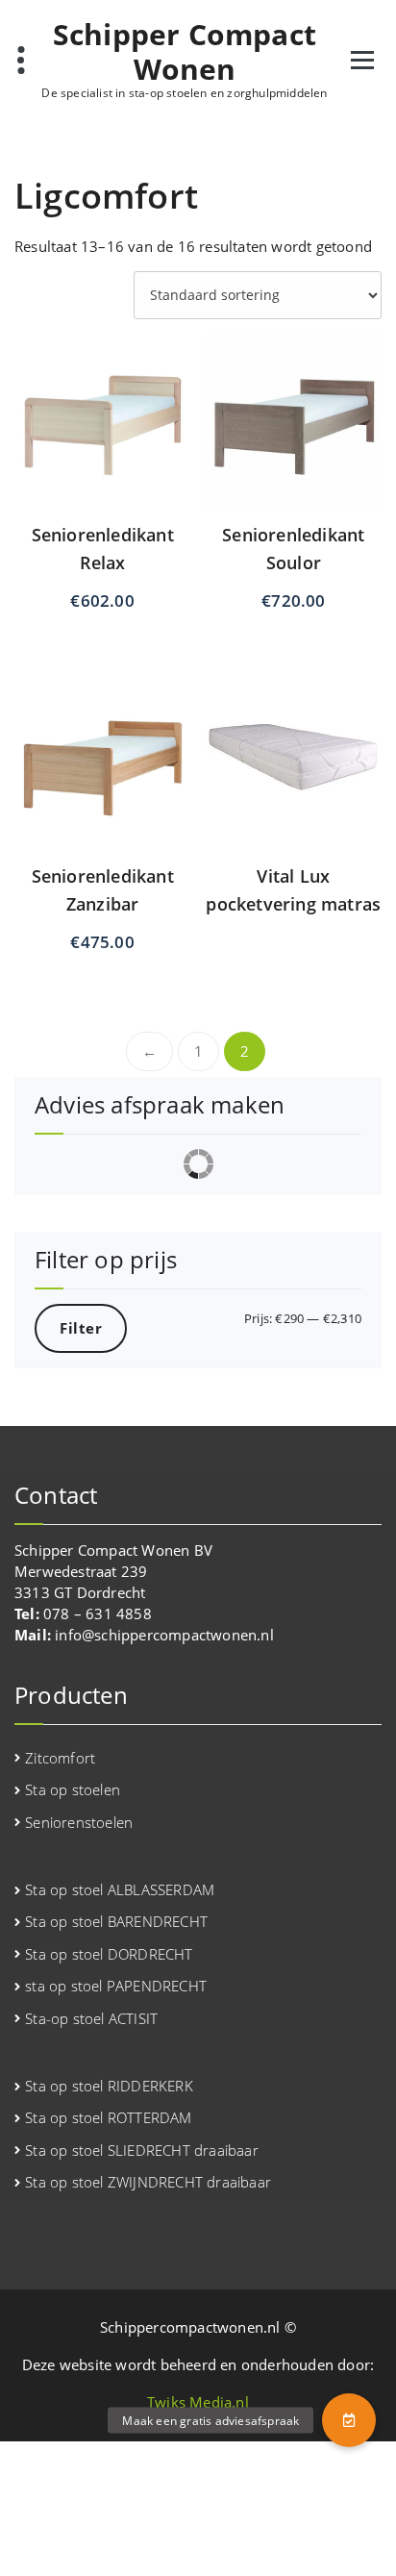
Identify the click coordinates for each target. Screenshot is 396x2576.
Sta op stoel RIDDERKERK (109, 2086)
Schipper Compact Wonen (185, 52)
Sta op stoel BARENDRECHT (116, 1921)
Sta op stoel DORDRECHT (109, 1954)
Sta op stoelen (73, 1789)
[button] (349, 2420)
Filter (81, 1328)
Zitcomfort (60, 1758)
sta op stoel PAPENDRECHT (116, 1986)
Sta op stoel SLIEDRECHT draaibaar (142, 2150)
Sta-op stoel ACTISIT (91, 2018)
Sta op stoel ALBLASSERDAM (120, 1889)
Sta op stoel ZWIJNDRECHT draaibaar (148, 2182)
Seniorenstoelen (79, 1822)
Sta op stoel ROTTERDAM (108, 2117)
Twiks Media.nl (198, 2402)
